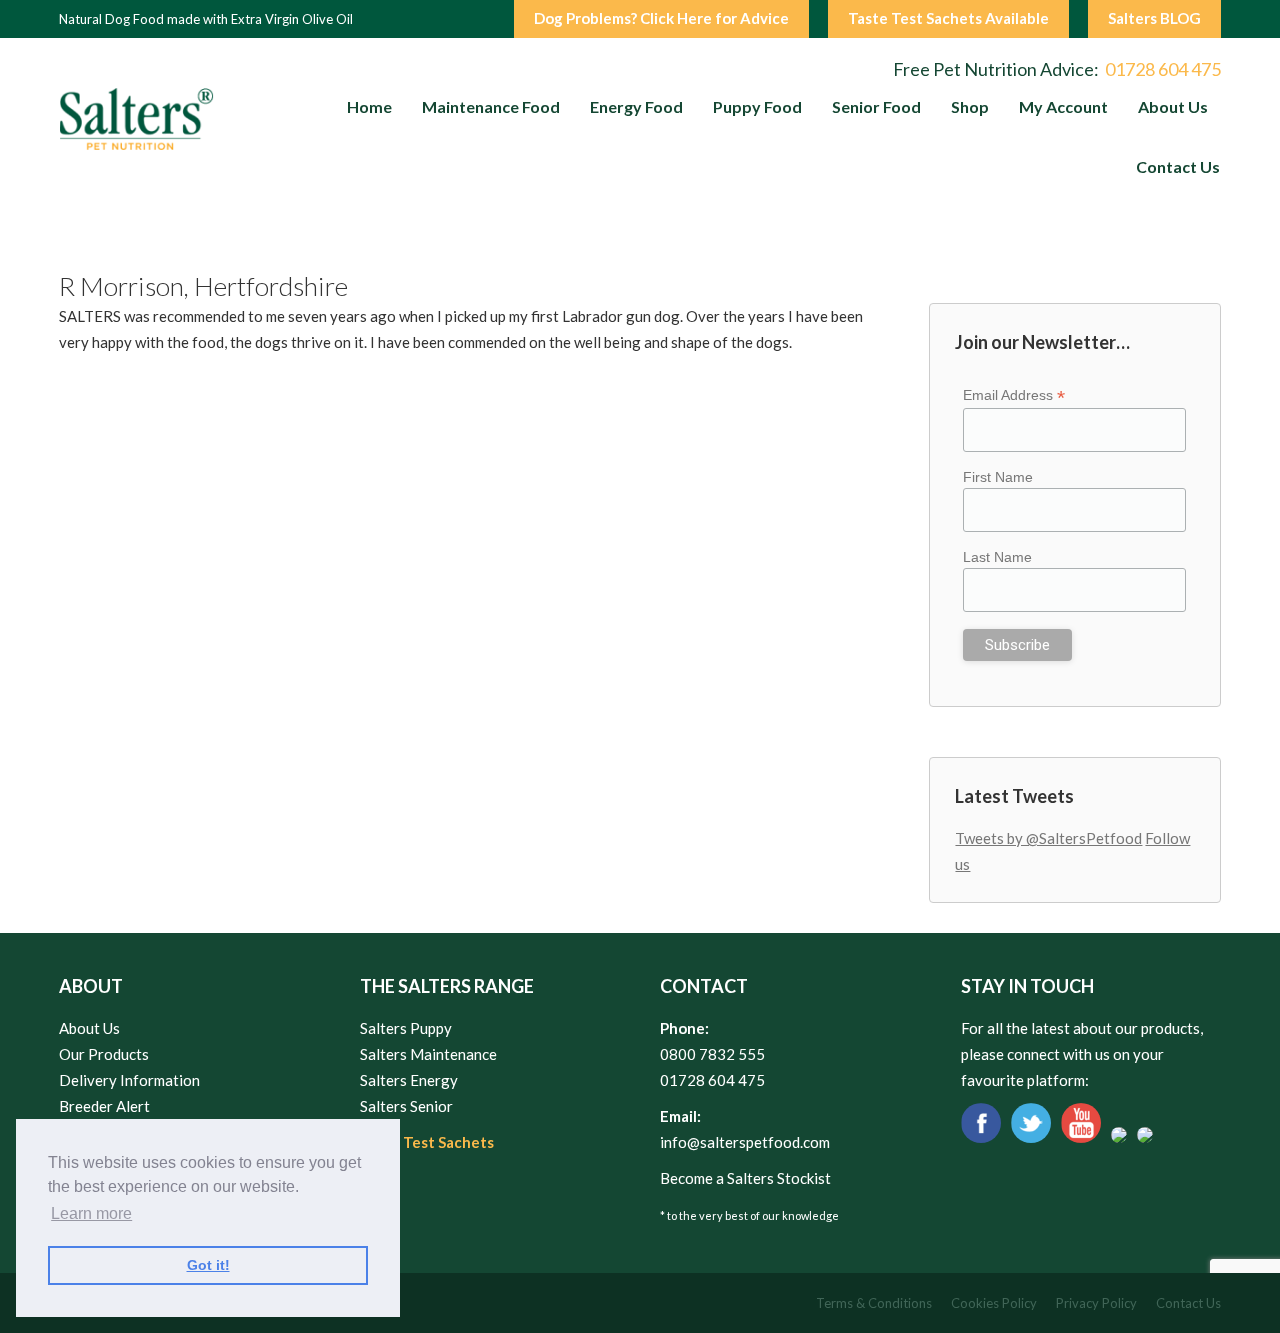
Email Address (1014, 395)
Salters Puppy (406, 1028)
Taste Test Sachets (427, 1142)
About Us (89, 1028)
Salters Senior (406, 1106)
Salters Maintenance (428, 1054)
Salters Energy (409, 1080)
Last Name (997, 557)
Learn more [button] (91, 1213)
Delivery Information (129, 1080)
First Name (998, 477)
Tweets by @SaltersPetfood (1048, 838)
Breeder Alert (104, 1106)
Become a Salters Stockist (745, 1178)
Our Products (104, 1054)
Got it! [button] (208, 1265)
